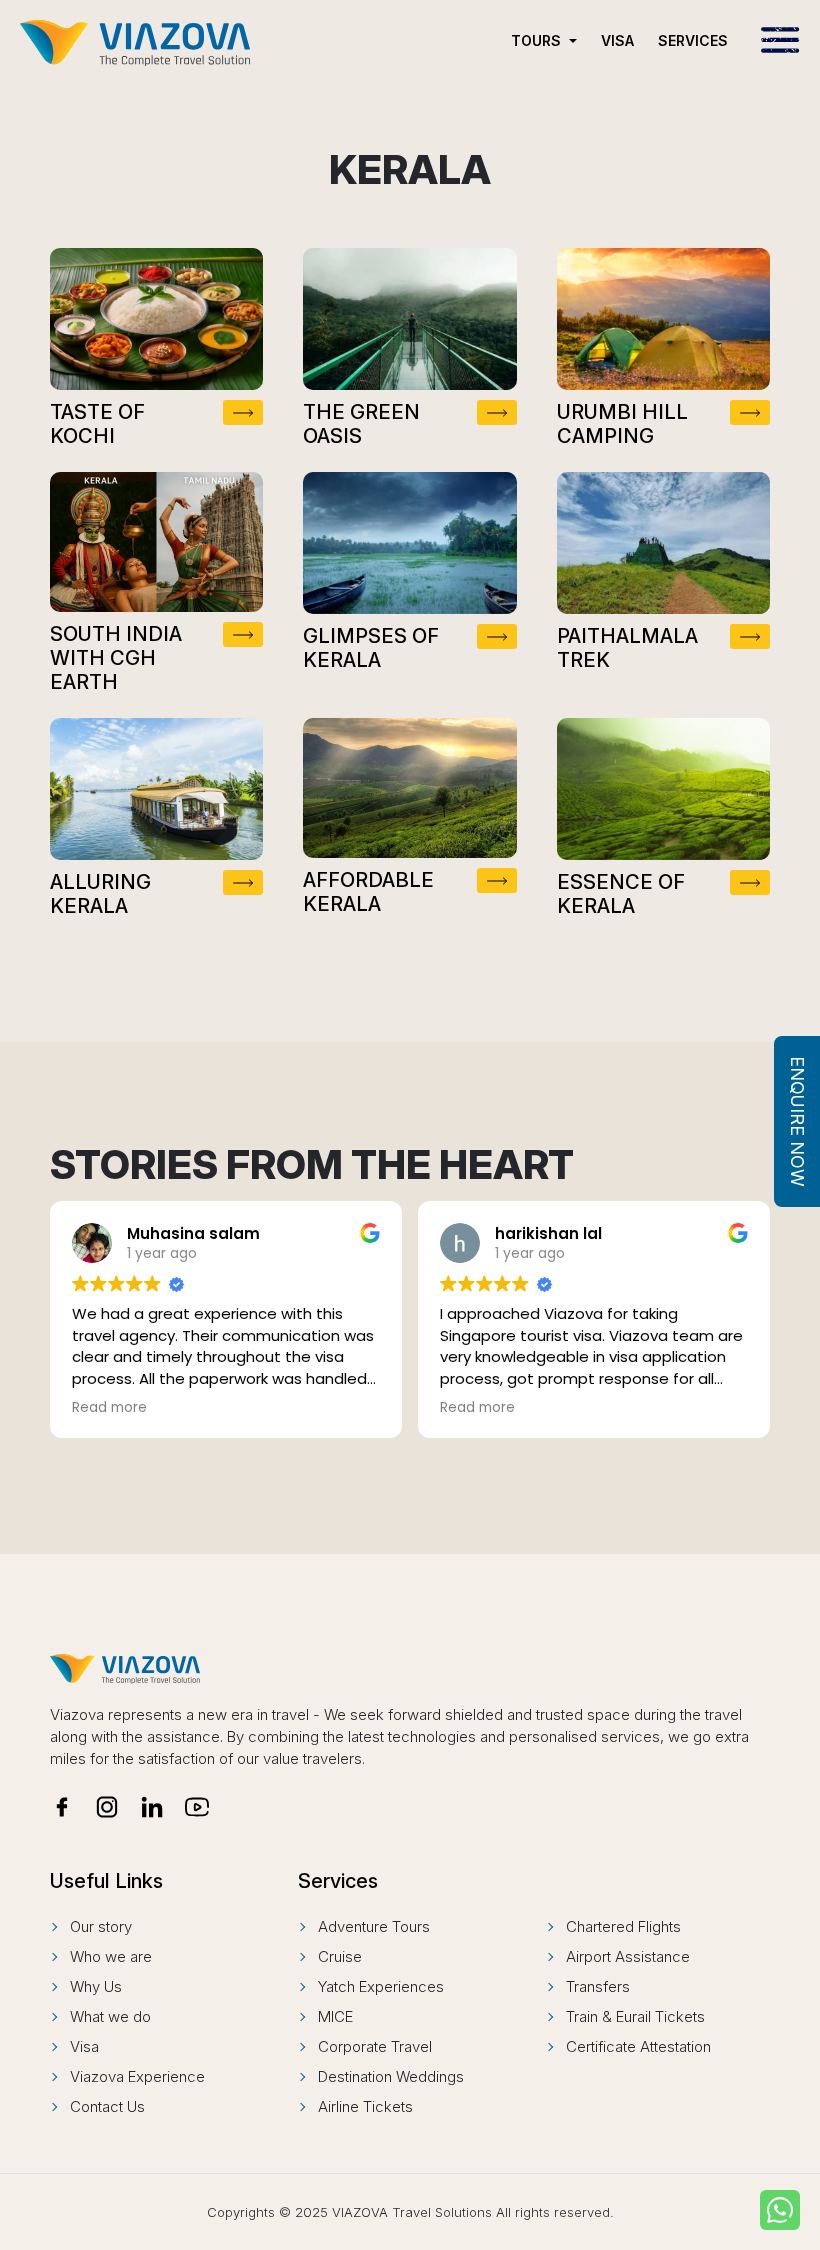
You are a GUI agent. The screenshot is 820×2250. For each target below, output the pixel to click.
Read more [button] (109, 1408)
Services (693, 40)
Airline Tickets (365, 2106)
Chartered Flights (623, 1926)
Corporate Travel (375, 2046)
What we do (110, 2016)
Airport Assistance (628, 1956)
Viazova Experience (137, 2076)
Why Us (96, 1986)
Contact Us (107, 2106)
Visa (617, 40)
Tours (538, 40)
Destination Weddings (391, 2076)
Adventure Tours (374, 1926)
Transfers (598, 1986)
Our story (101, 1926)
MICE (335, 2016)
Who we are (111, 1956)
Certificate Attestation (638, 2046)
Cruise (340, 1956)
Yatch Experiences (381, 1986)
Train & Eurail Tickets (635, 2016)
